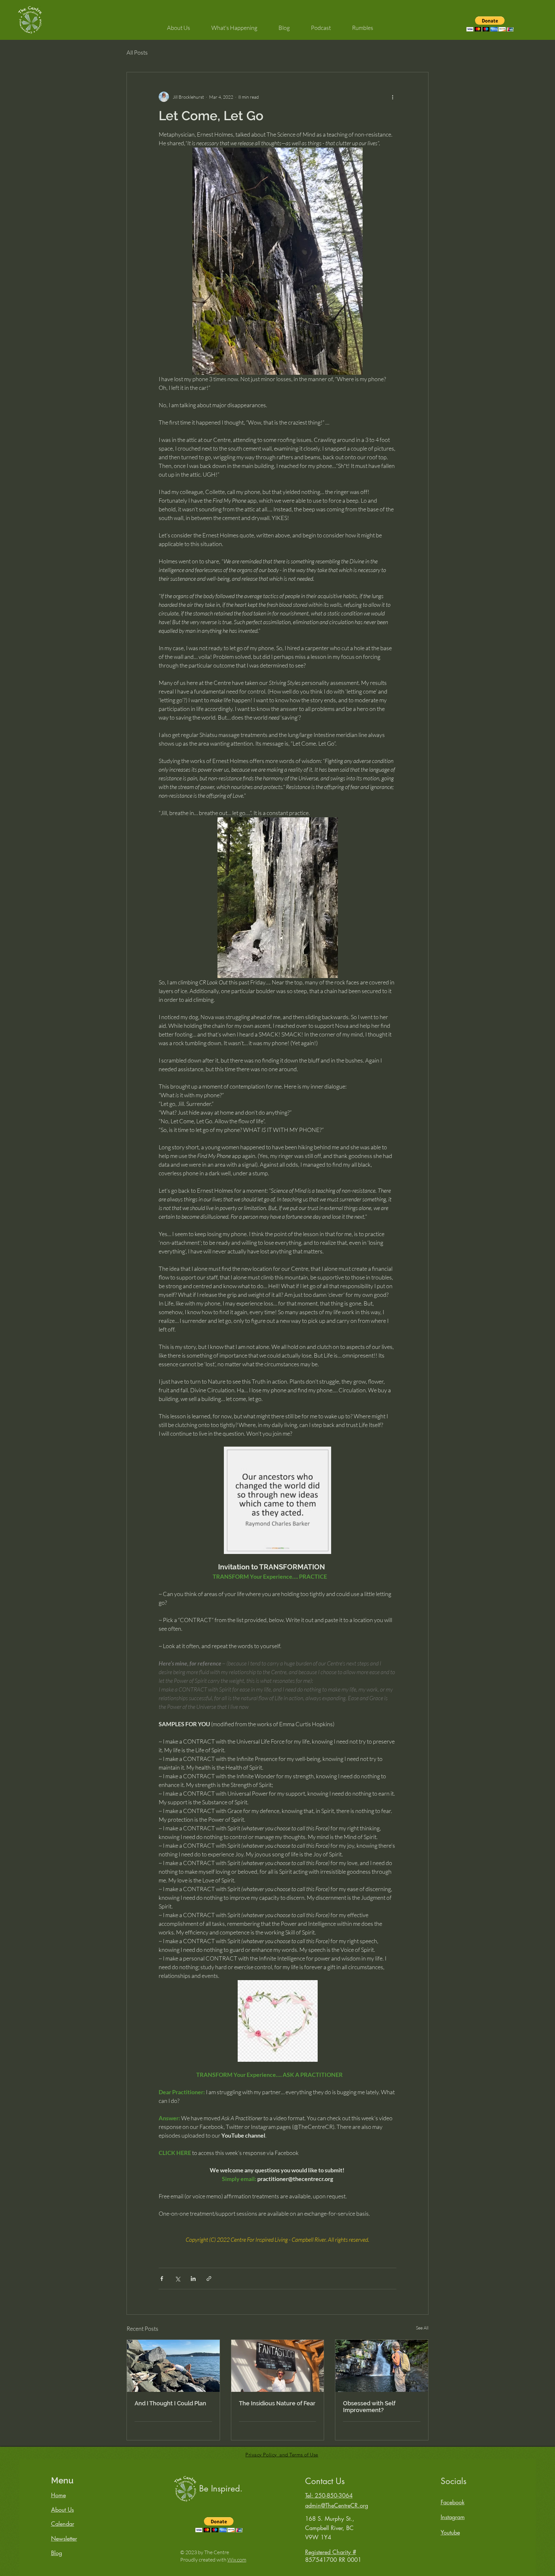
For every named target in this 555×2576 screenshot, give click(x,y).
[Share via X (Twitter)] (177, 2279)
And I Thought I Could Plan (170, 2403)
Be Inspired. (221, 2489)
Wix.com (237, 2560)
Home (58, 2495)
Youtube (450, 2532)
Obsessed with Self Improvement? (369, 2407)
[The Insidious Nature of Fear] (278, 2366)
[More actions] (392, 97)
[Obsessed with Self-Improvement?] (382, 2366)
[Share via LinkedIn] (193, 2279)
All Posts (137, 52)
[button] (179, 25)
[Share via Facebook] (162, 2279)
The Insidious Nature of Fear (277, 2403)
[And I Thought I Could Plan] (173, 2366)
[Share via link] (209, 2279)
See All (422, 2328)
